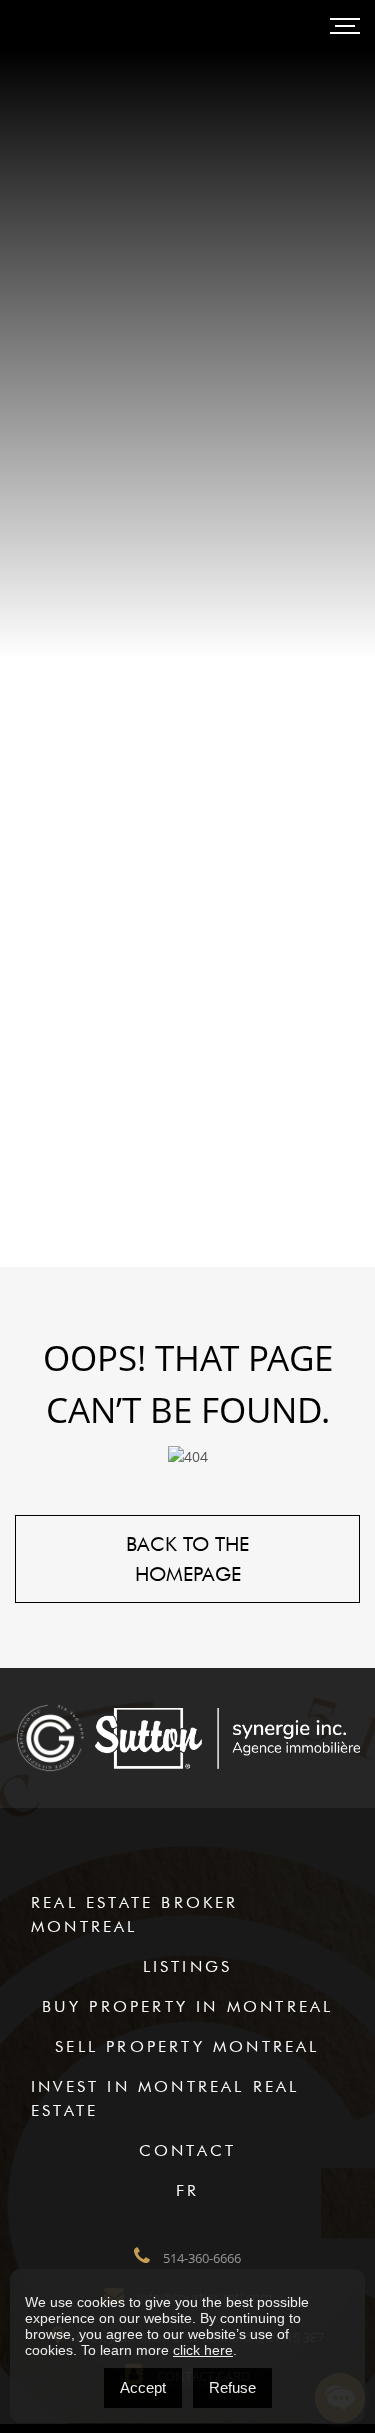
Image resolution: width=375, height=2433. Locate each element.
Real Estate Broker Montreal (135, 1914)
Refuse (232, 2387)
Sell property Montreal (187, 2046)
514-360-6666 (200, 2258)
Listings (188, 1966)
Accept (143, 2387)
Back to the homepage (187, 1559)
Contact (187, 2150)
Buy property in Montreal (188, 2006)
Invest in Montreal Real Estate (165, 2098)
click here (203, 2350)
